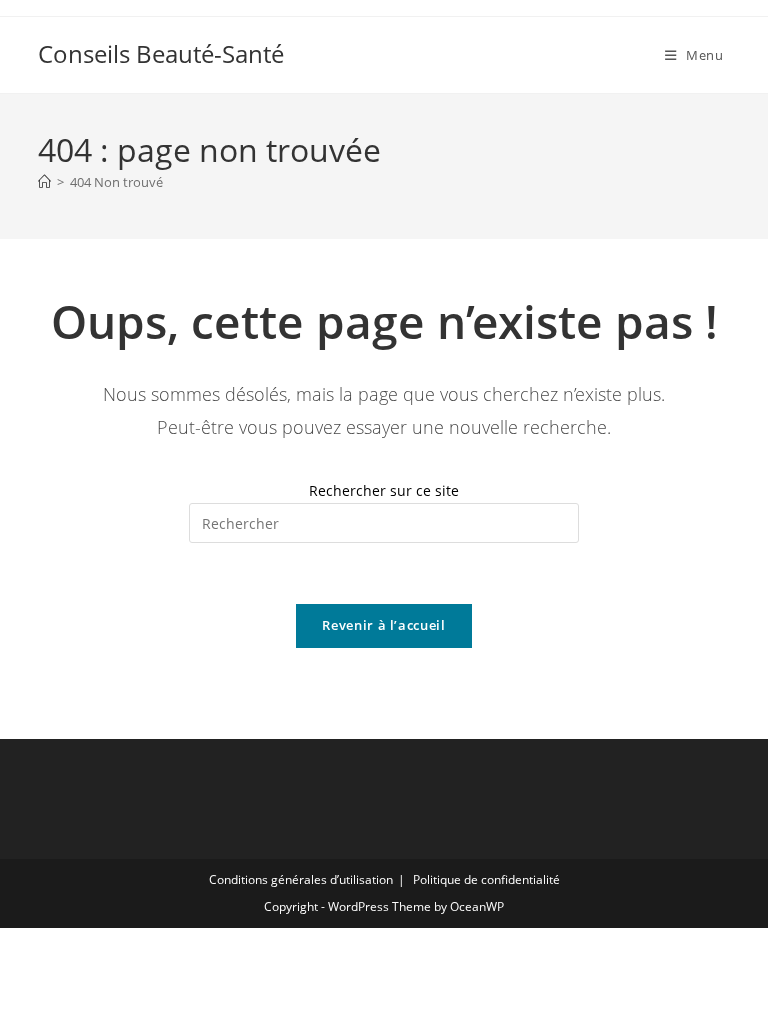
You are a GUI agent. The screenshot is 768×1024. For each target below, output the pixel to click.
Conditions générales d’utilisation (301, 879)
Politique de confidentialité (486, 879)
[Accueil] (44, 182)
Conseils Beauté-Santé (161, 53)
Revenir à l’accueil (383, 625)
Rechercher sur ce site (384, 490)
